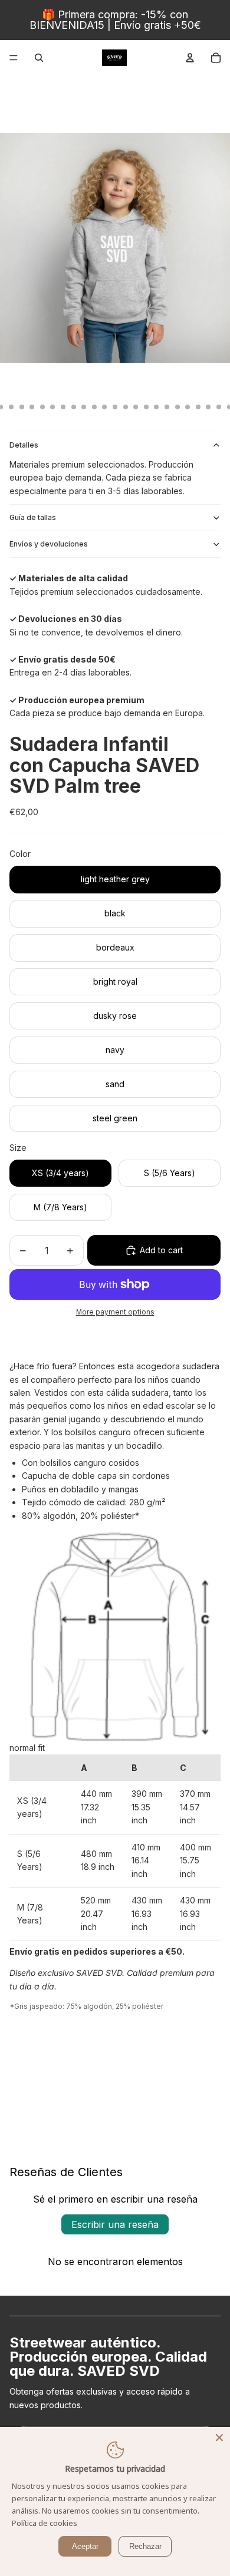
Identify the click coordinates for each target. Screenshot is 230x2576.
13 (63, 407)
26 (198, 407)
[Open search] (39, 58)
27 (208, 407)
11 (42, 407)
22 (156, 407)
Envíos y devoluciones (49, 544)
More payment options (115, 1312)
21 (146, 407)
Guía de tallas (33, 517)
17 (104, 407)
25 (188, 407)
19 (126, 407)
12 (52, 407)
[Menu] (14, 58)
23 (167, 407)
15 (84, 407)
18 (115, 407)
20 (136, 407)
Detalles (24, 445)
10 (32, 407)
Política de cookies (45, 2523)
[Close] (219, 2438)
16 (94, 407)
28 (219, 407)
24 (178, 407)
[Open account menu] (190, 58)
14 (74, 407)
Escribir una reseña (115, 2224)
